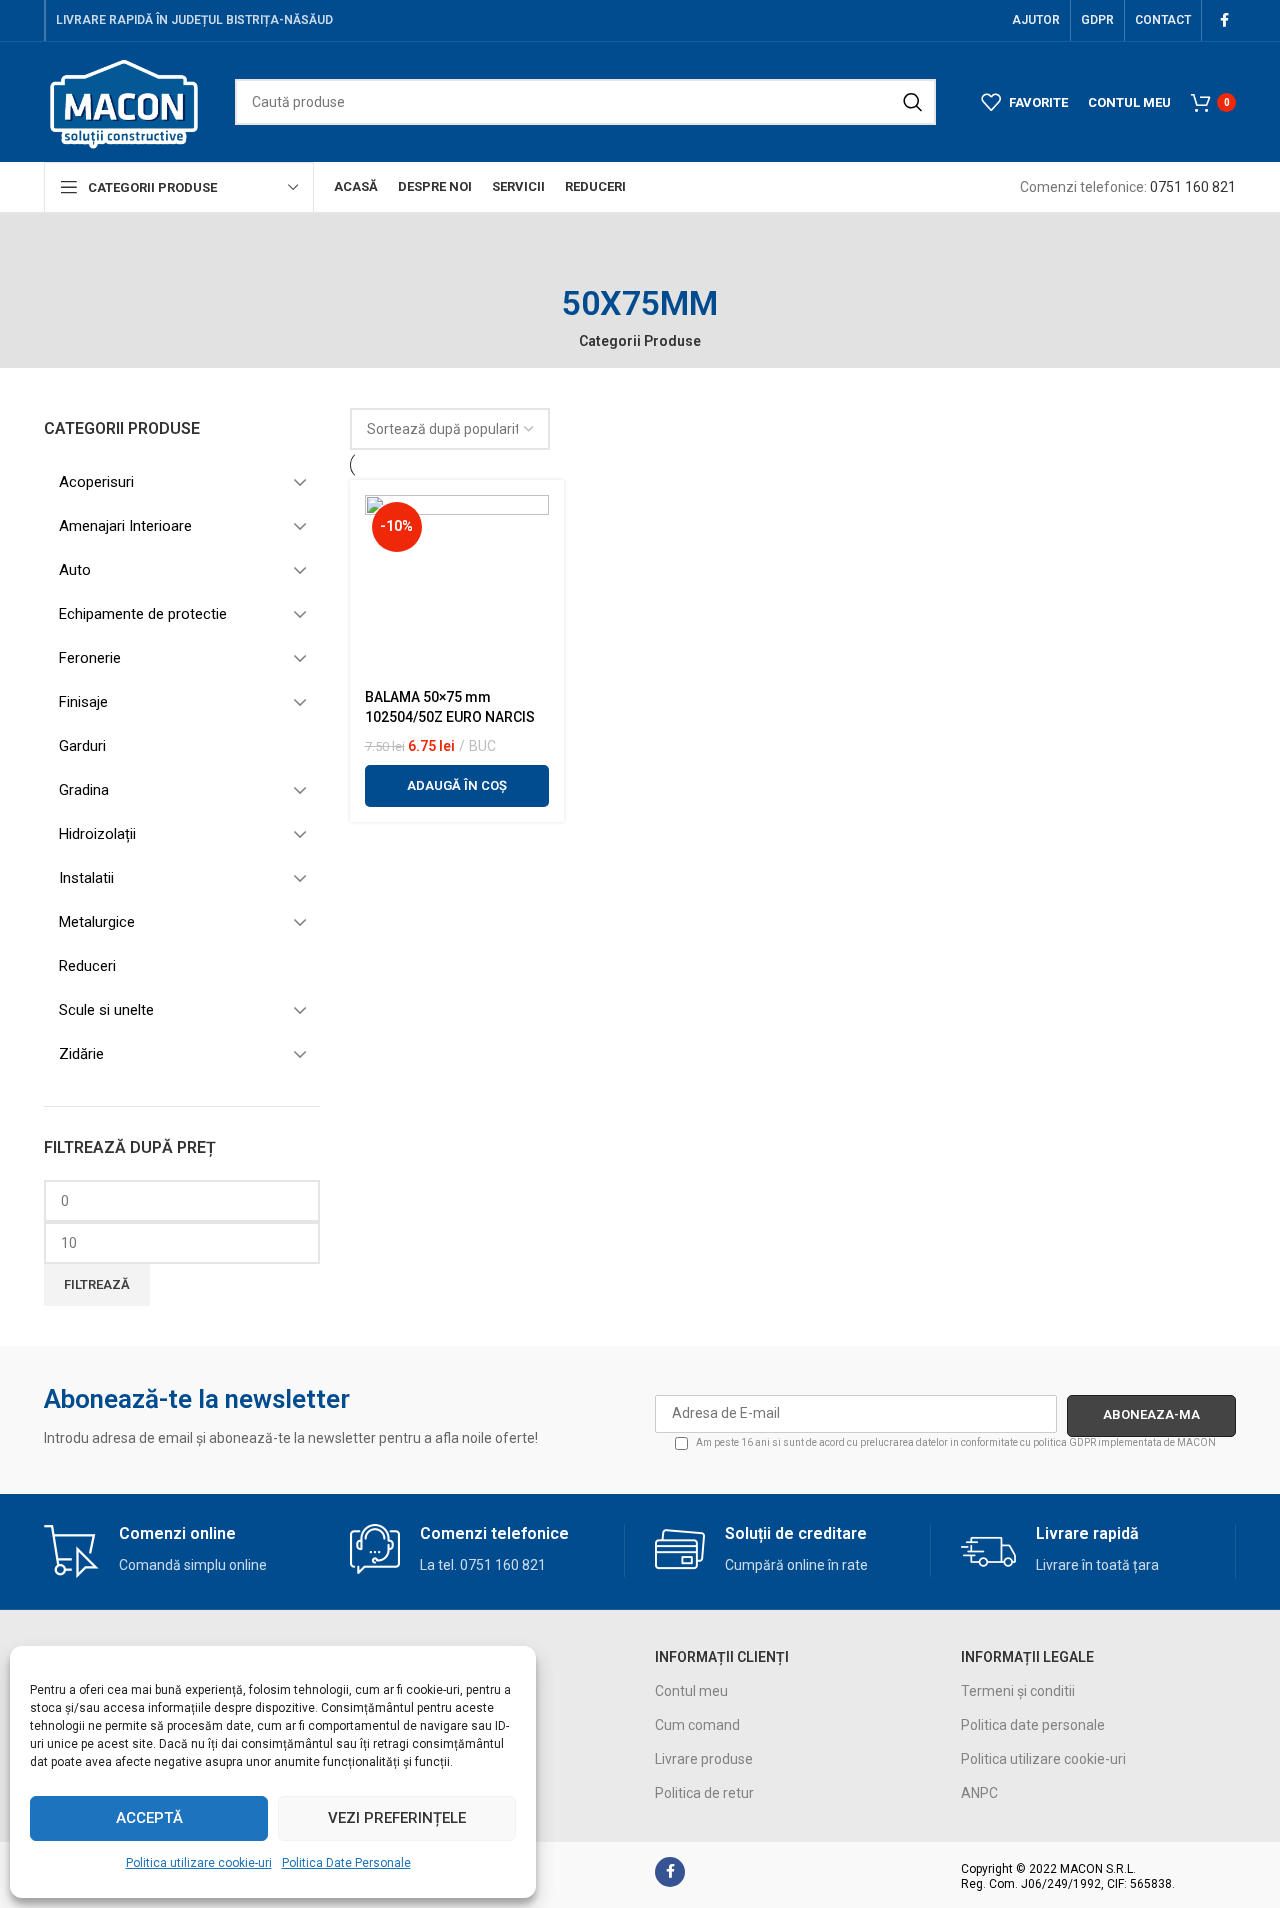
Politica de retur (704, 1793)
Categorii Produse (640, 341)
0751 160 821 (1193, 187)
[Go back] (640, 258)
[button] (457, 786)
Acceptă (149, 1818)
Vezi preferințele (397, 1818)
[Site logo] (124, 101)
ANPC (979, 1793)
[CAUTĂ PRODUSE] (913, 102)
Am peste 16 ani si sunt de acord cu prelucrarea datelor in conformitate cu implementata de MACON (955, 1442)
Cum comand (697, 1725)
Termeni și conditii (1018, 1691)
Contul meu (691, 1691)
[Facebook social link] (1224, 20)
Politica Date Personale (346, 1863)
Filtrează (97, 1284)
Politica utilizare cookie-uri (199, 1863)
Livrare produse (704, 1759)
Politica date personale (1033, 1725)
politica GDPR (1064, 1442)
